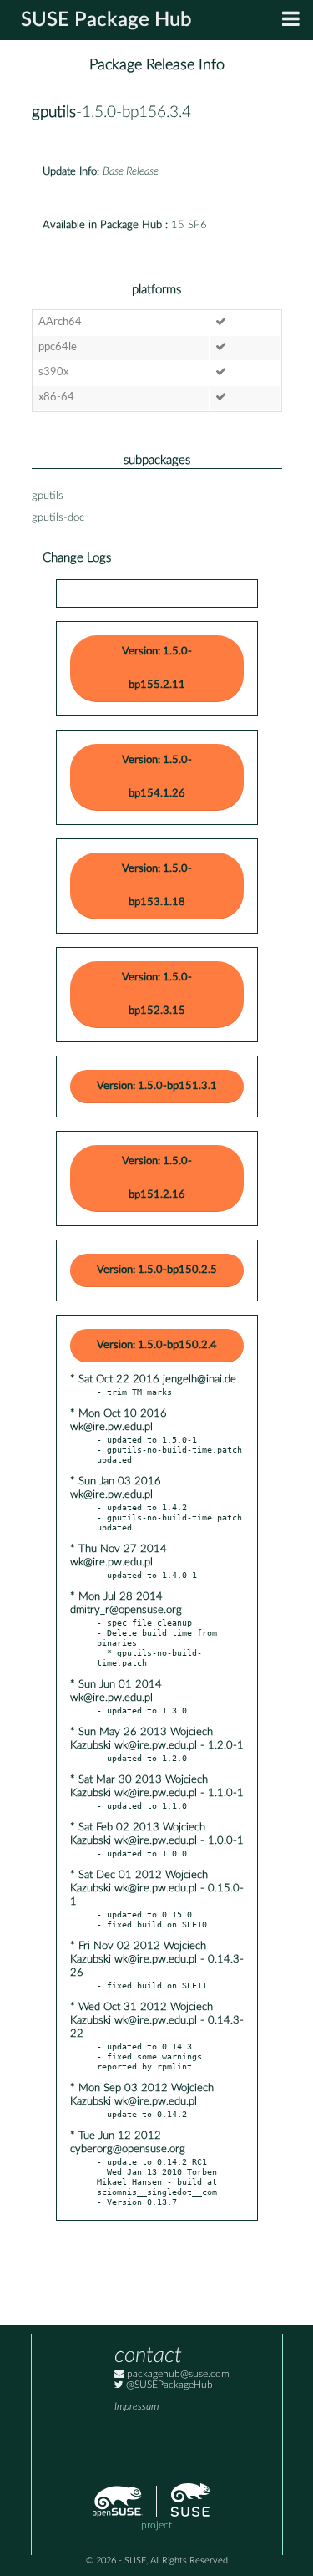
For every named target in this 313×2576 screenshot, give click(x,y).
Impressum (136, 2407)
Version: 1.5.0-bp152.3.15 (157, 994)
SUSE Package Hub (106, 20)
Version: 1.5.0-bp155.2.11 (157, 668)
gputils (54, 112)
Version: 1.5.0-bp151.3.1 (157, 1086)
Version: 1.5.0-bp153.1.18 (157, 886)
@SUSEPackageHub (168, 2385)
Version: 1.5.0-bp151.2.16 (157, 1178)
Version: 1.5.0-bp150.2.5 (157, 1270)
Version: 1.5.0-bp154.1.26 (157, 777)
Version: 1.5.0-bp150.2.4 (157, 1345)
